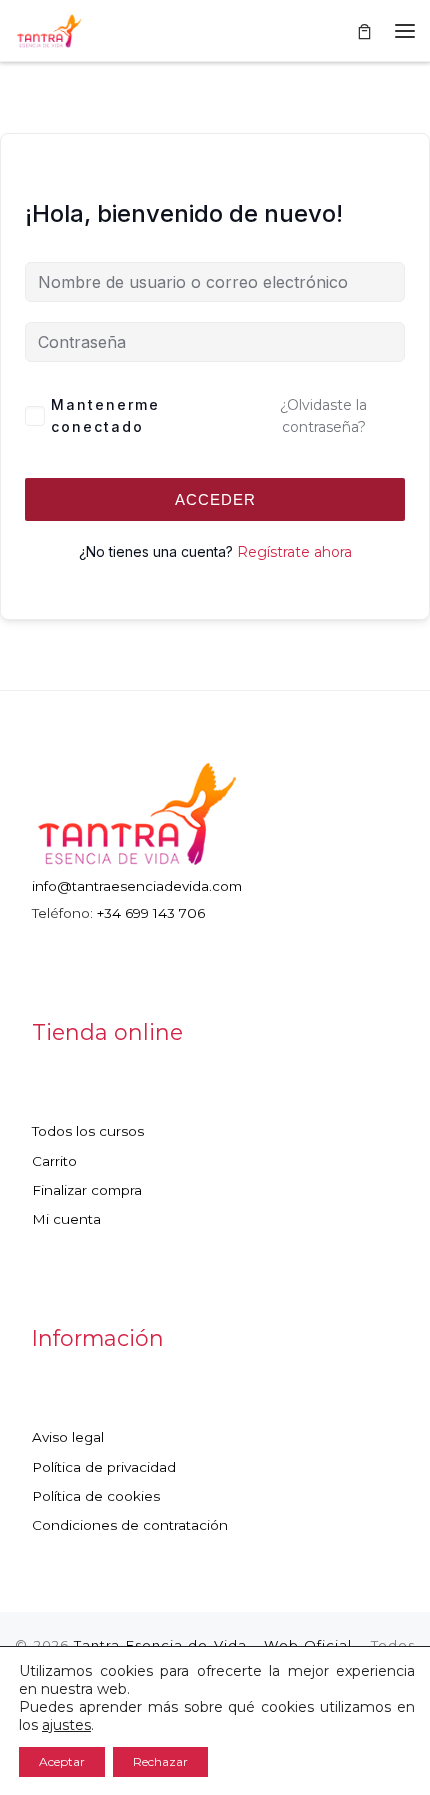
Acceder (215, 499)
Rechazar (160, 1761)
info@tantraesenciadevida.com (137, 886)
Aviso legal (68, 1437)
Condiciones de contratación (130, 1525)
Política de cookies (96, 1496)
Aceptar (62, 1761)
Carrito (54, 1161)
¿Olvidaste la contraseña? (323, 416)
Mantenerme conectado (105, 415)
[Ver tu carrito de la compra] (364, 30)
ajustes (66, 1725)
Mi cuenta (66, 1219)
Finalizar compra (87, 1190)
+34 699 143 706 (151, 913)
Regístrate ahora (294, 552)
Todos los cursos (88, 1131)
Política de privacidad (104, 1467)
